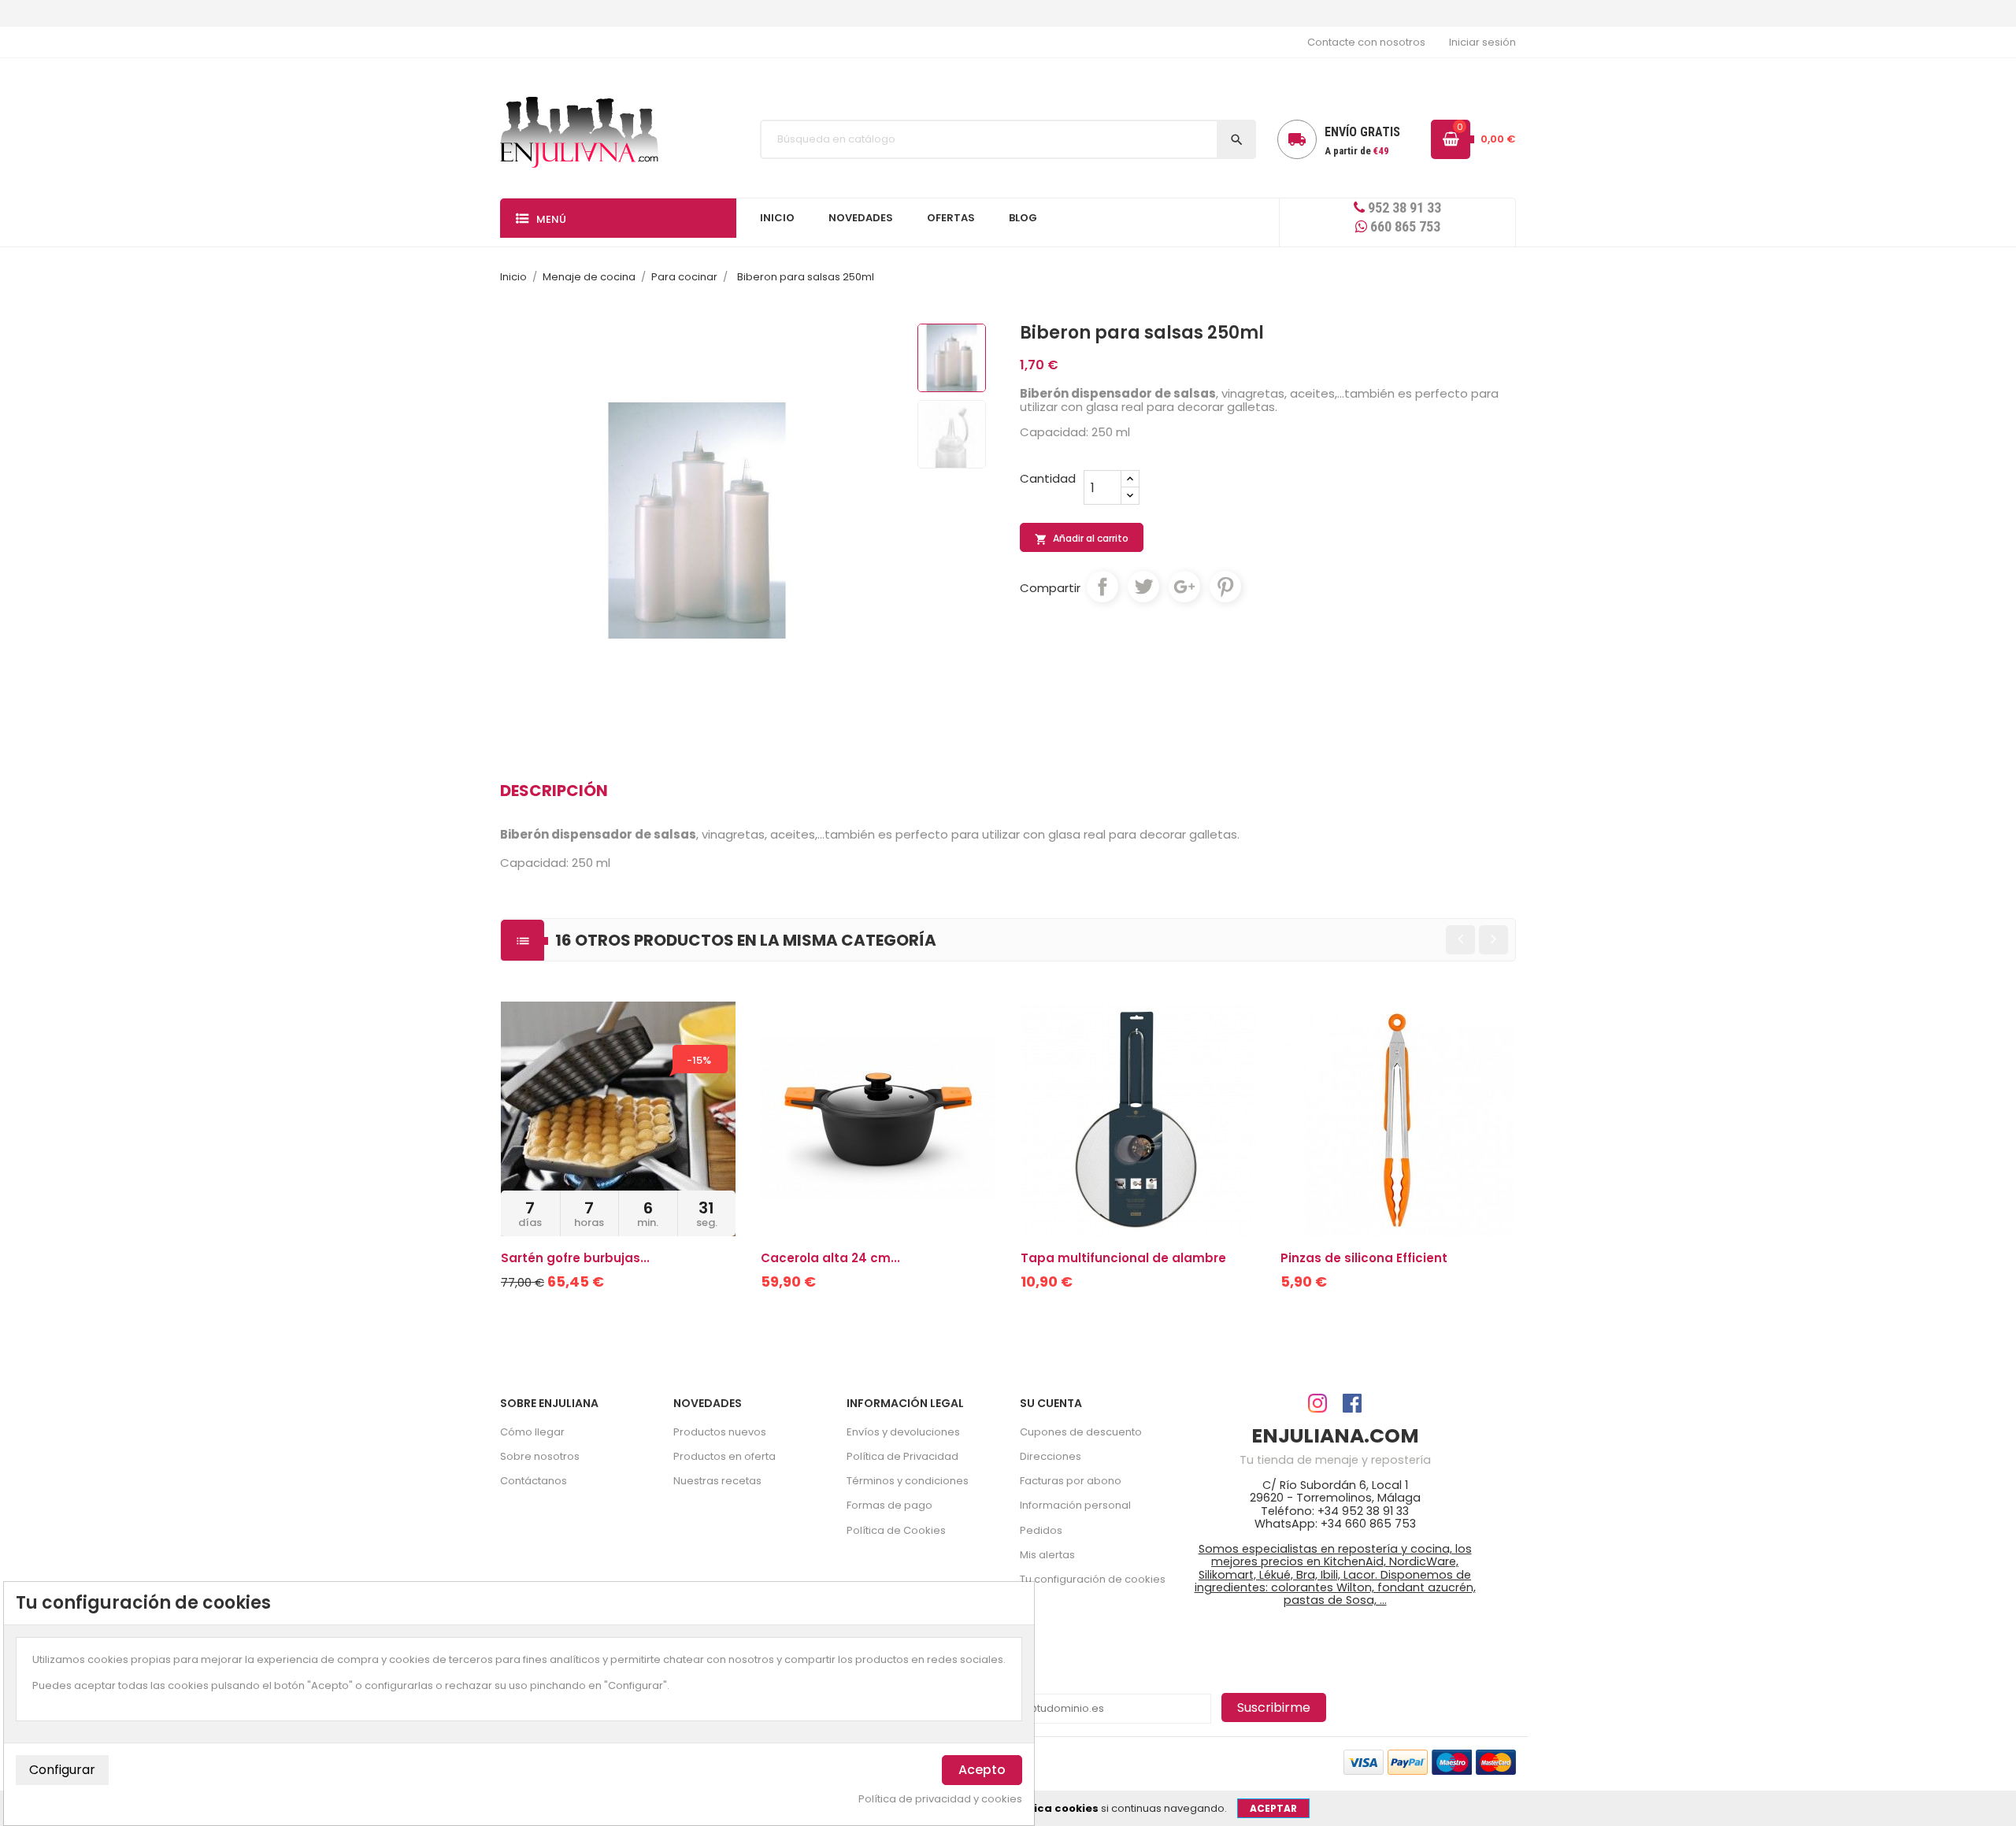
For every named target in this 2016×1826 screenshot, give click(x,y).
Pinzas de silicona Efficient (1364, 1258)
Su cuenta (1051, 1403)
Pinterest (1225, 587)
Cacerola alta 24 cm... (830, 1258)
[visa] (1364, 1761)
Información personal (1075, 1505)
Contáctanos (534, 1481)
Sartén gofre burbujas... (575, 1258)
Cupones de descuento (1081, 1432)
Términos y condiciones (908, 1481)
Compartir (1102, 587)
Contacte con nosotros (1366, 42)
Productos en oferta (724, 1456)
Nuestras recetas (717, 1481)
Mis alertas (1047, 1555)
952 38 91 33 (1403, 207)
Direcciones (1051, 1456)
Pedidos (1041, 1530)
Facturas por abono (1071, 1481)
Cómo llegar (532, 1432)
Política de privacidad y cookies (940, 1799)
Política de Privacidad (902, 1456)
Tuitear (1143, 587)
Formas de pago (889, 1505)
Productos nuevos (720, 1432)
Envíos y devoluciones (903, 1432)
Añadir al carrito (1082, 539)
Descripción (554, 791)
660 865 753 (1404, 226)
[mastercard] (1496, 1761)
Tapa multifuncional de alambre (1123, 1258)
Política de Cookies (896, 1530)
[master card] (1408, 1761)
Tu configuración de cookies (1093, 1579)
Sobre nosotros (540, 1456)
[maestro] (1452, 1761)
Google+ (1184, 587)
